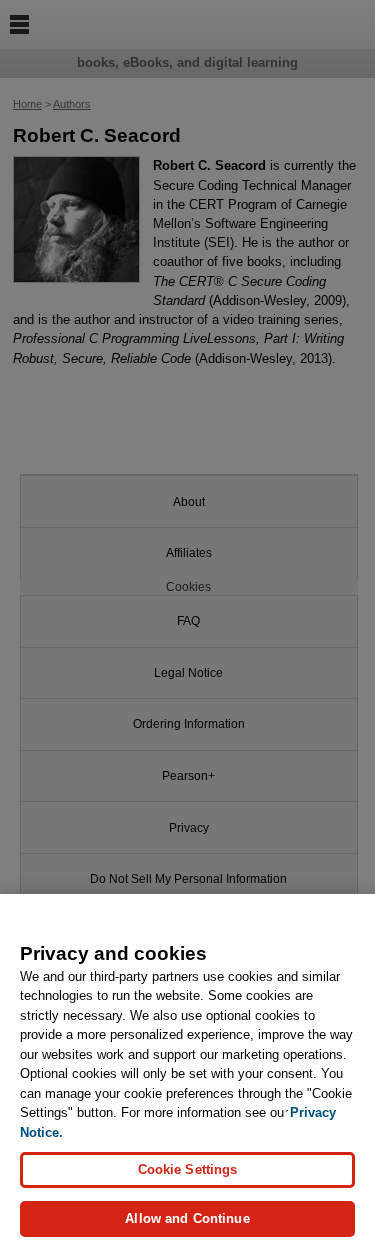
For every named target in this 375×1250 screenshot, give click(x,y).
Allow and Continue (187, 1218)
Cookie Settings (188, 1169)
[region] (187, 1072)
